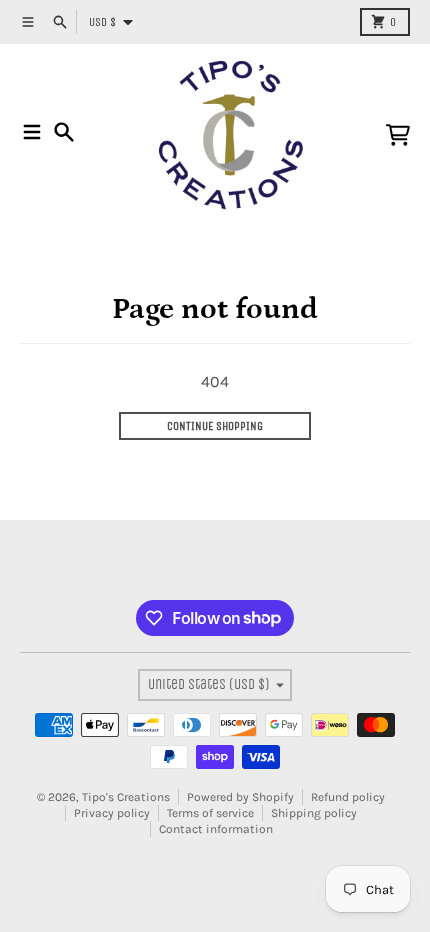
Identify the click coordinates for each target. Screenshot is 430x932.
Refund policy (348, 797)
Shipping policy (314, 813)
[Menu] (32, 132)
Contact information (216, 829)
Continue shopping (215, 426)
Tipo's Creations (126, 797)
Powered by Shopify (240, 797)
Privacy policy (112, 813)
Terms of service (210, 813)
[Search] (64, 132)
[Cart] (398, 135)
